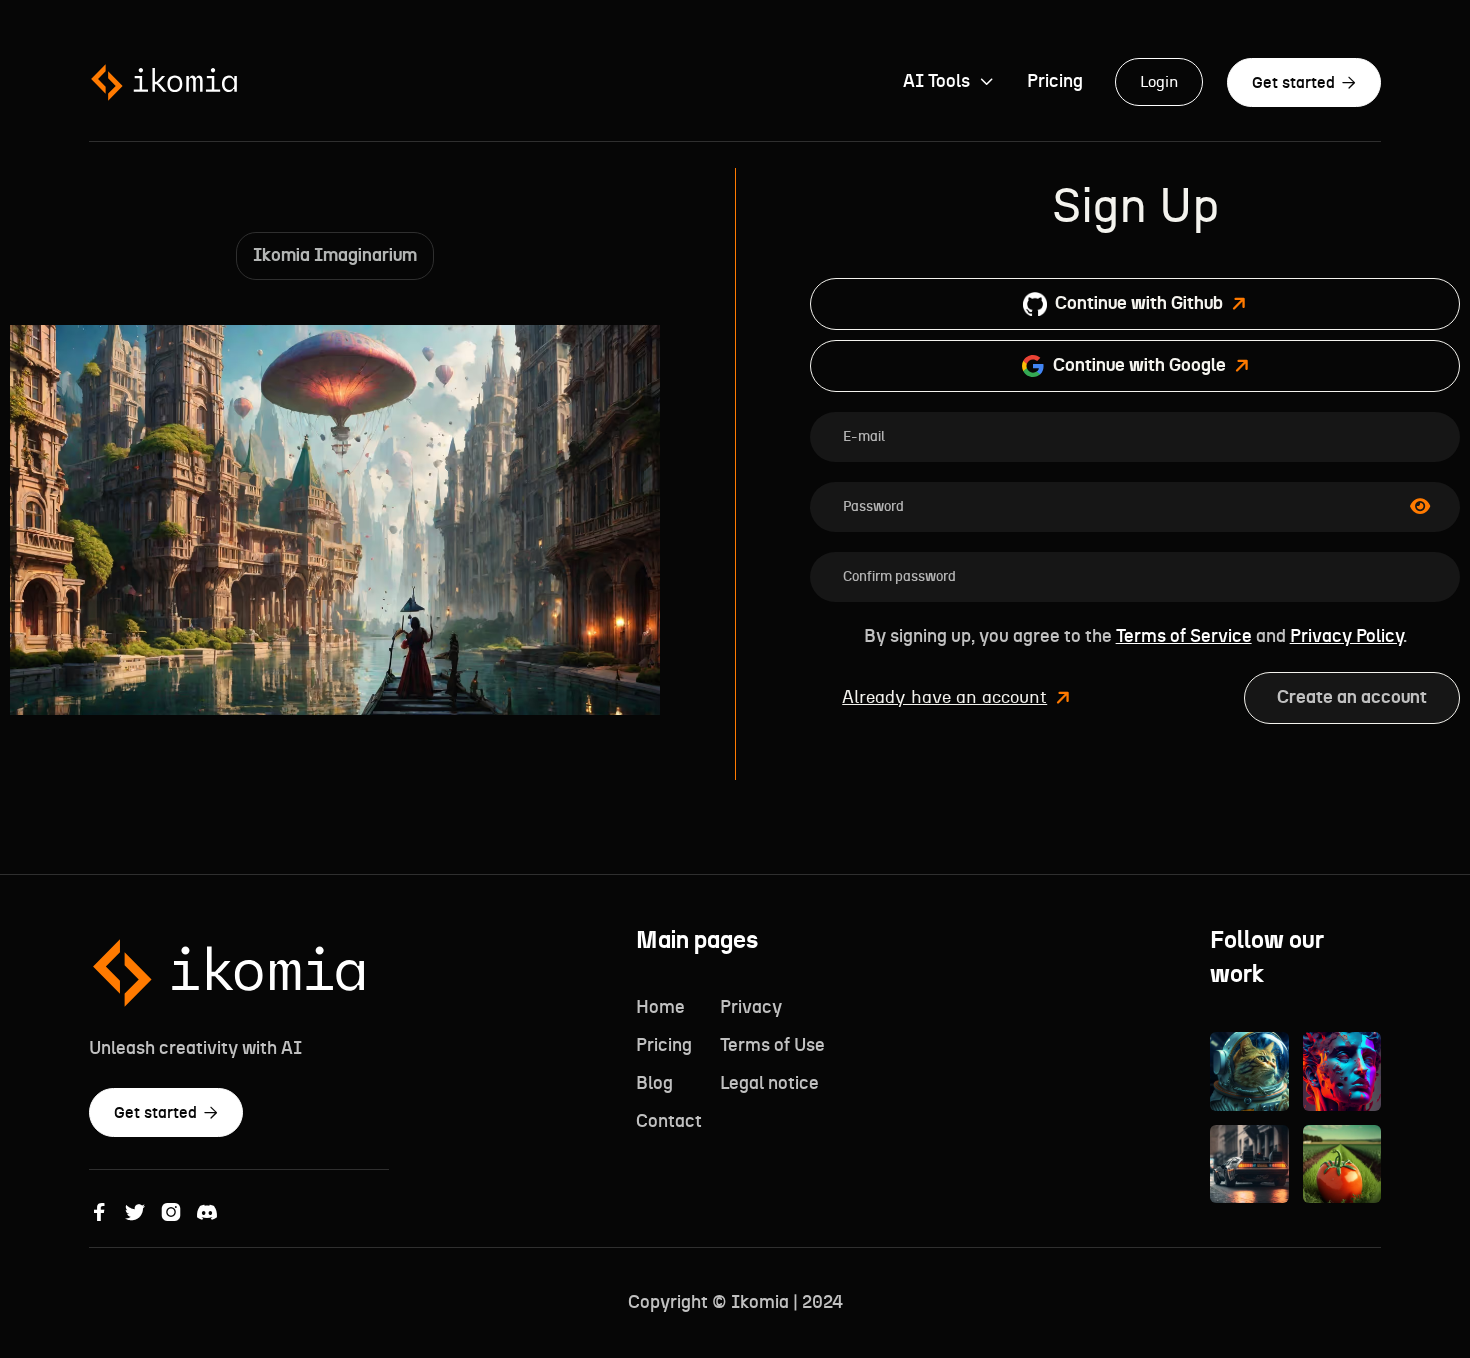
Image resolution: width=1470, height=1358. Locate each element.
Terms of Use (772, 1046)
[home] (164, 82)
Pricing (1055, 82)
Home (660, 1008)
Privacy (751, 1008)
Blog (654, 1084)
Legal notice (769, 1084)
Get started (1304, 82)
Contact (669, 1122)
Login (1159, 82)
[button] (949, 82)
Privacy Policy (1346, 637)
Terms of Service (1184, 637)
